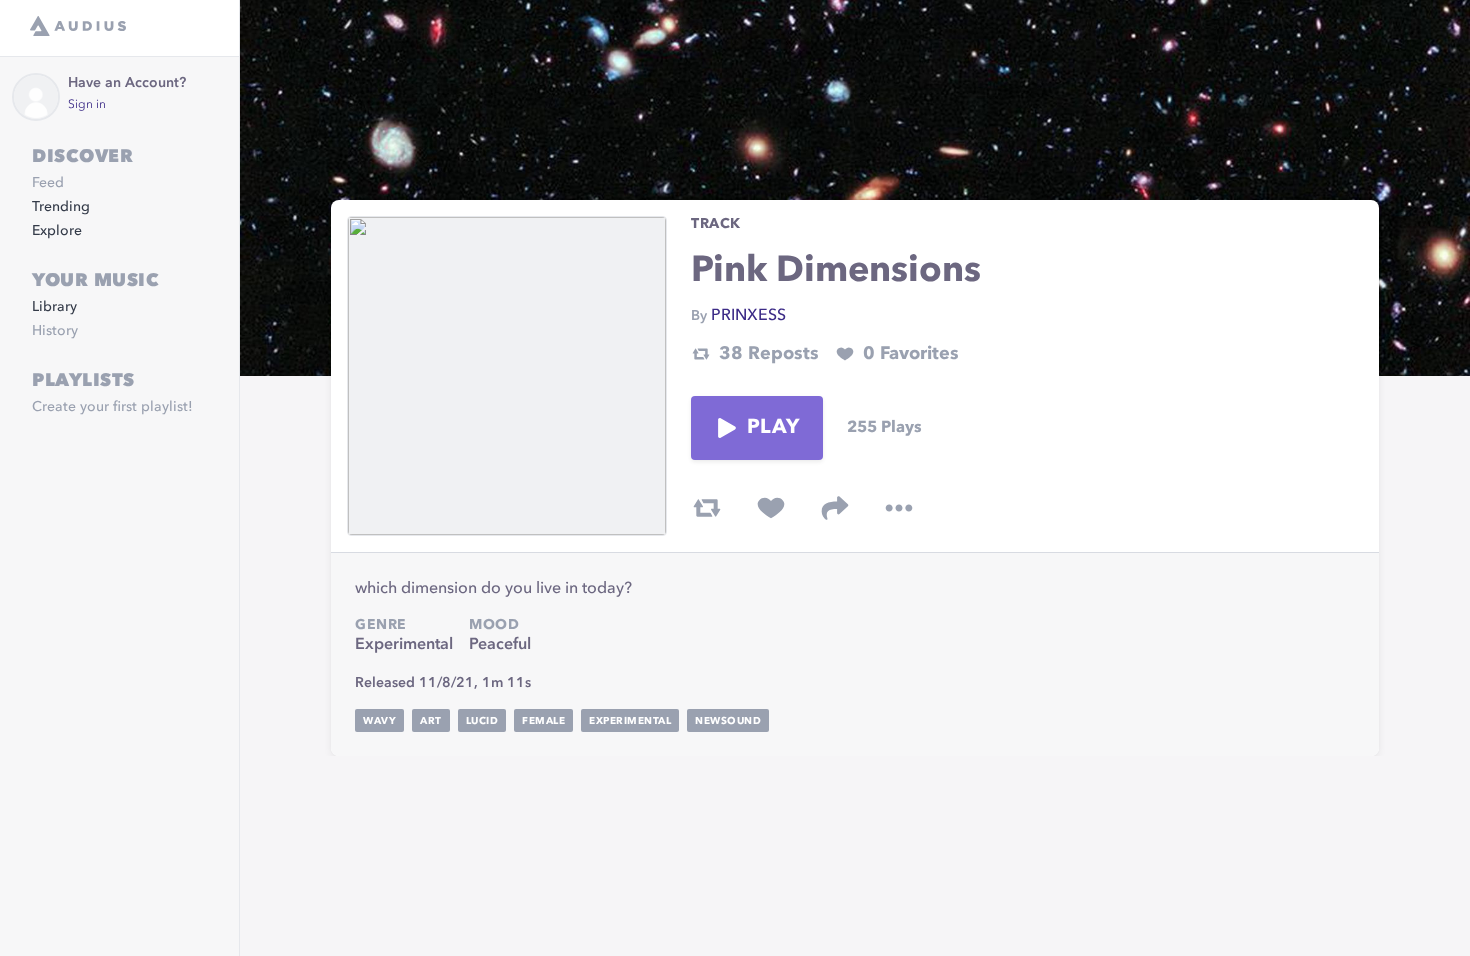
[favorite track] (771, 508)
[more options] (899, 508)
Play (773, 428)
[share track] (835, 508)
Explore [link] (57, 231)
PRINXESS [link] (748, 316)
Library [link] (54, 307)
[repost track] (707, 508)
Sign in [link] (87, 105)
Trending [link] (61, 207)
